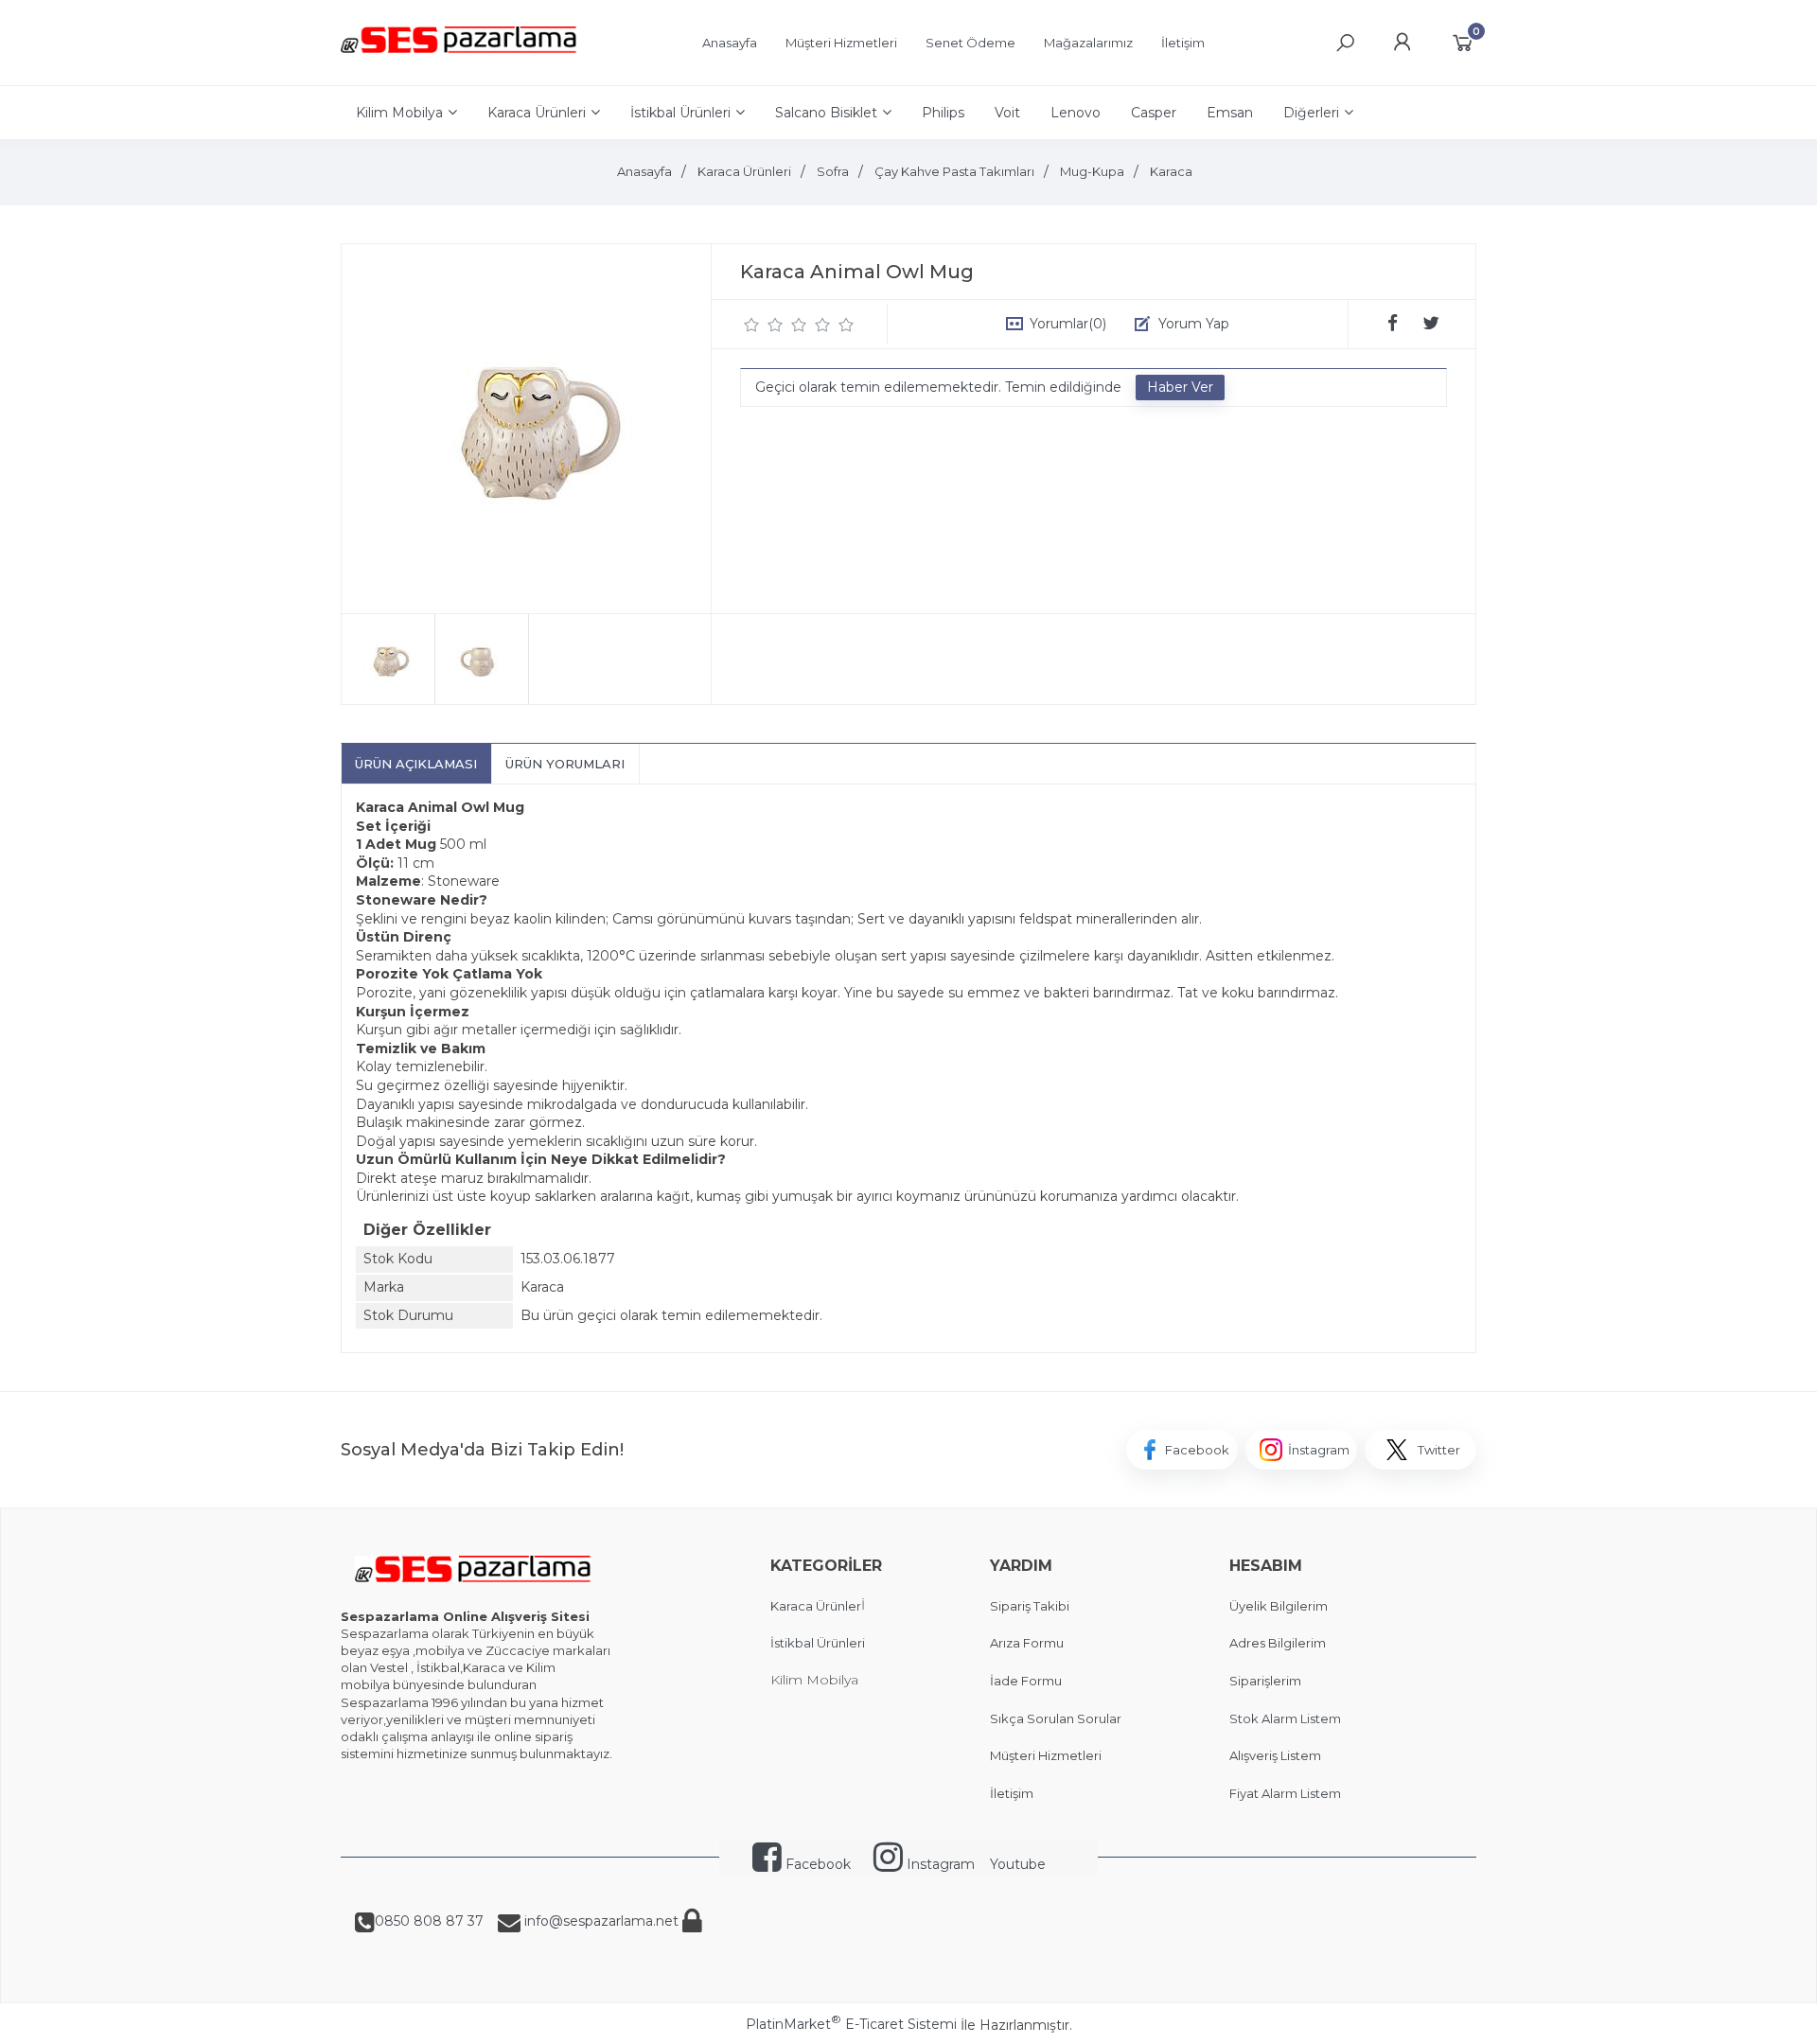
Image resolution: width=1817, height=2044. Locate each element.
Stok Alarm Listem (1285, 1718)
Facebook (816, 1864)
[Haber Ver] (1180, 388)
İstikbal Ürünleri (818, 1643)
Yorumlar (1068, 324)
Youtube (1018, 1864)
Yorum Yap (1194, 324)
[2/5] (764, 325)
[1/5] (752, 325)
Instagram (939, 1864)
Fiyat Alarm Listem (1285, 1793)
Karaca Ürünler (816, 1606)
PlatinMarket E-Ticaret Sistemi (851, 2024)
